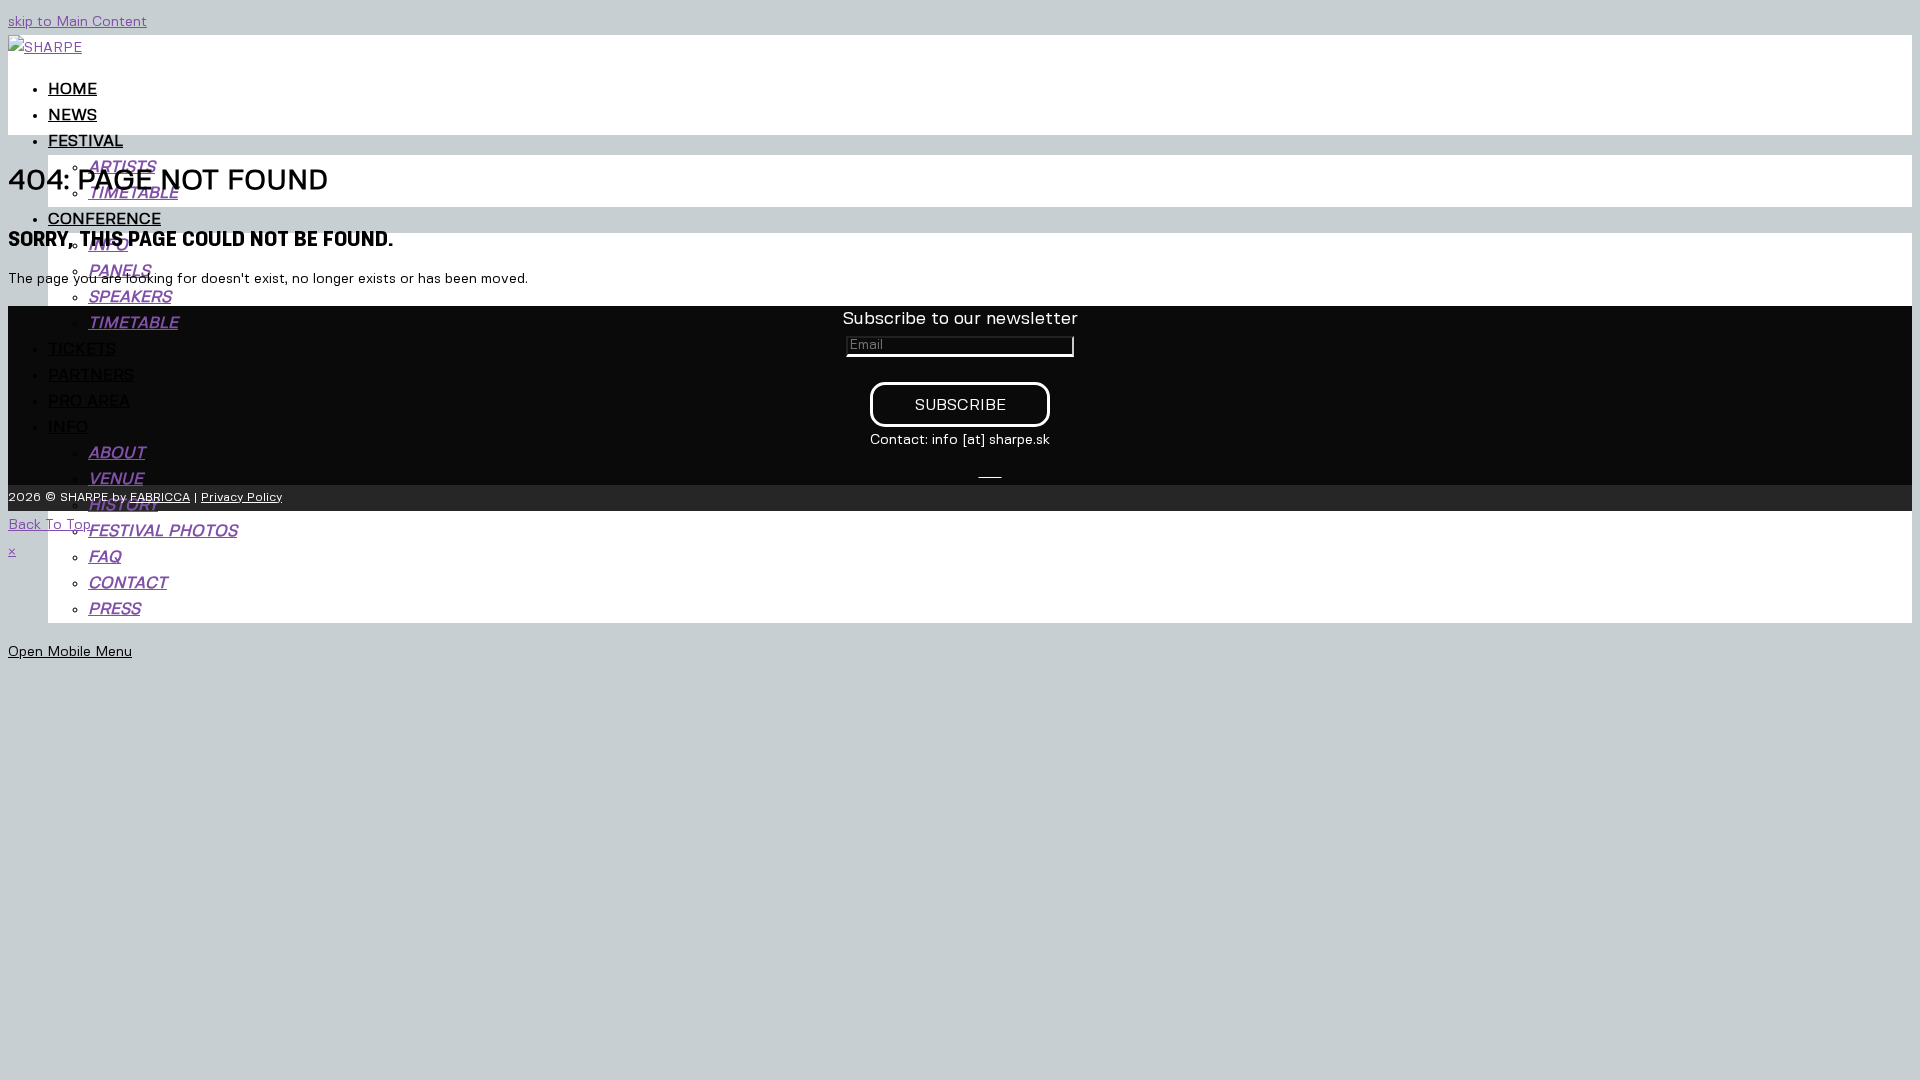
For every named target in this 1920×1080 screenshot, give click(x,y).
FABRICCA (160, 497)
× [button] (12, 551)
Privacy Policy (241, 497)
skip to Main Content (77, 22)
